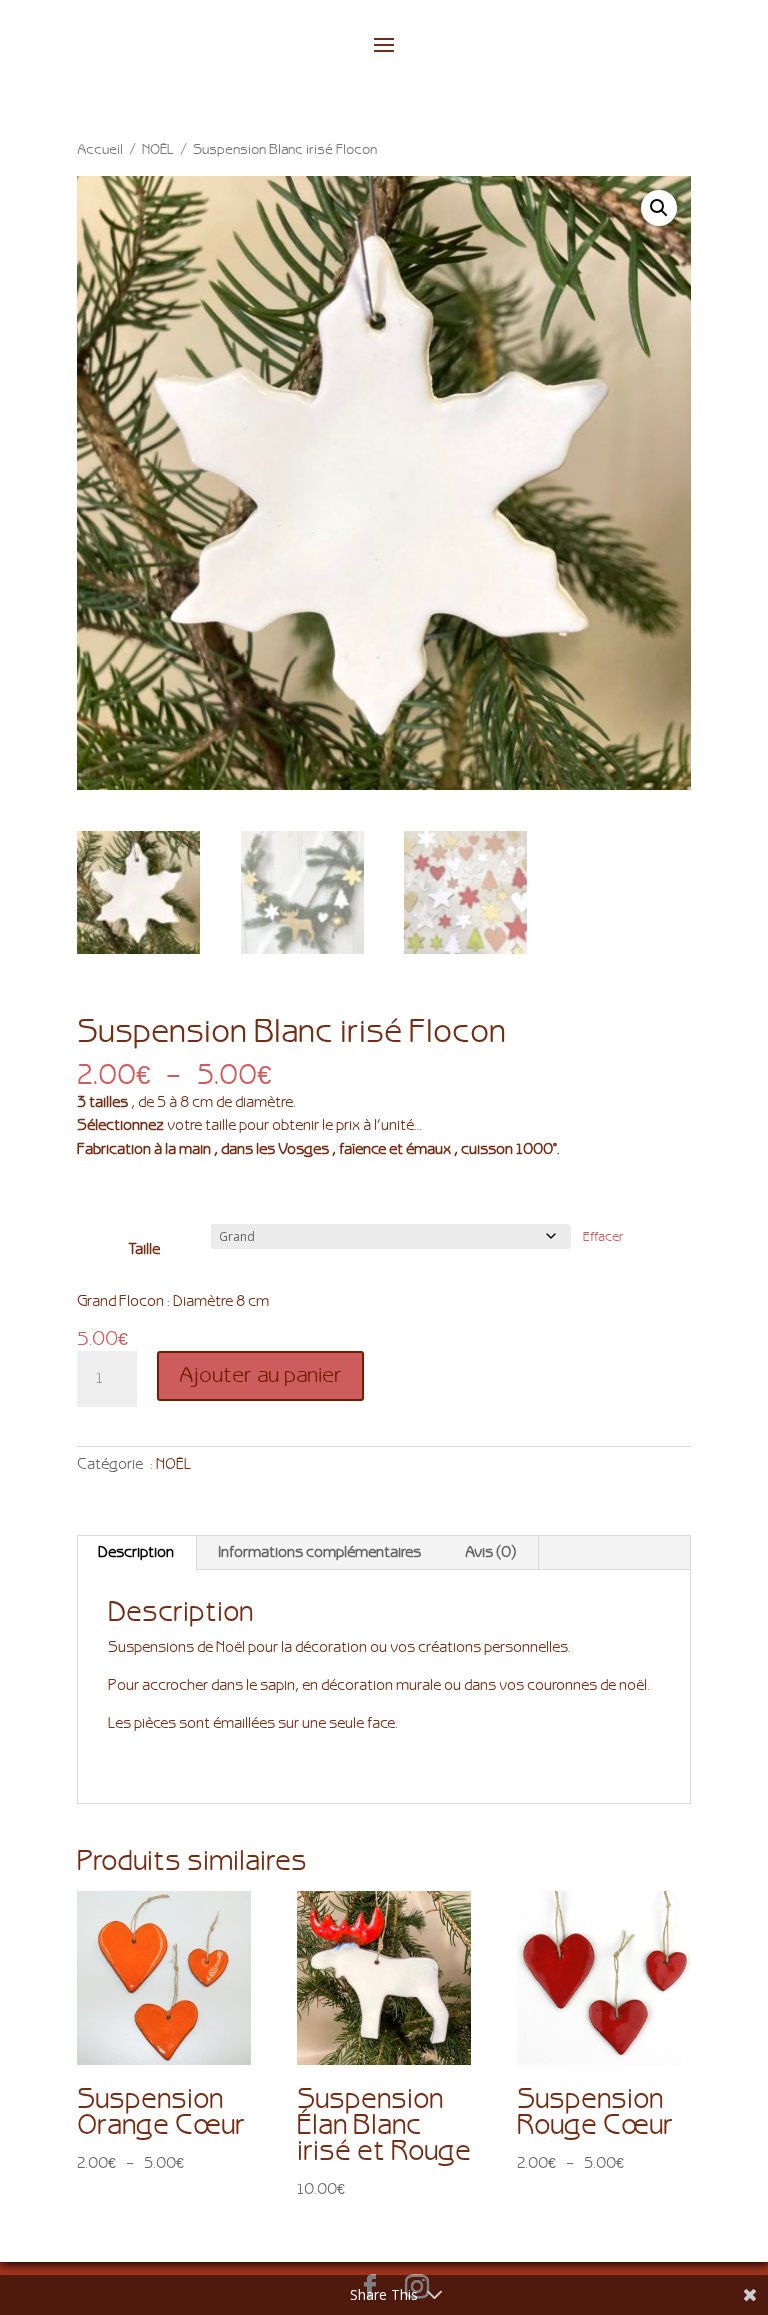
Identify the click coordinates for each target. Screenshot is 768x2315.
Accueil (100, 150)
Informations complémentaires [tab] (319, 1552)
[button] (659, 208)
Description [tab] (136, 1552)
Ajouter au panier (260, 1375)
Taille (144, 1249)
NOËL (158, 150)
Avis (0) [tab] (490, 1552)
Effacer (603, 1237)
